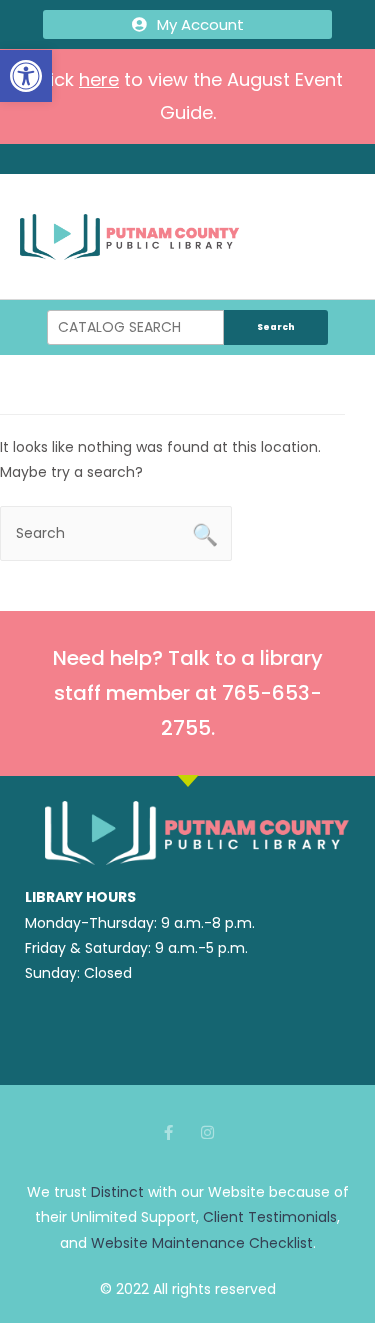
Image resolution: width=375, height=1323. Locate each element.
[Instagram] (207, 1132)
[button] (26, 76)
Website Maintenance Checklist (202, 1243)
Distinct (117, 1192)
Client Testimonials (270, 1217)
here (99, 79)
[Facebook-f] (168, 1132)
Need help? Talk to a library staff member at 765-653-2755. (188, 693)
